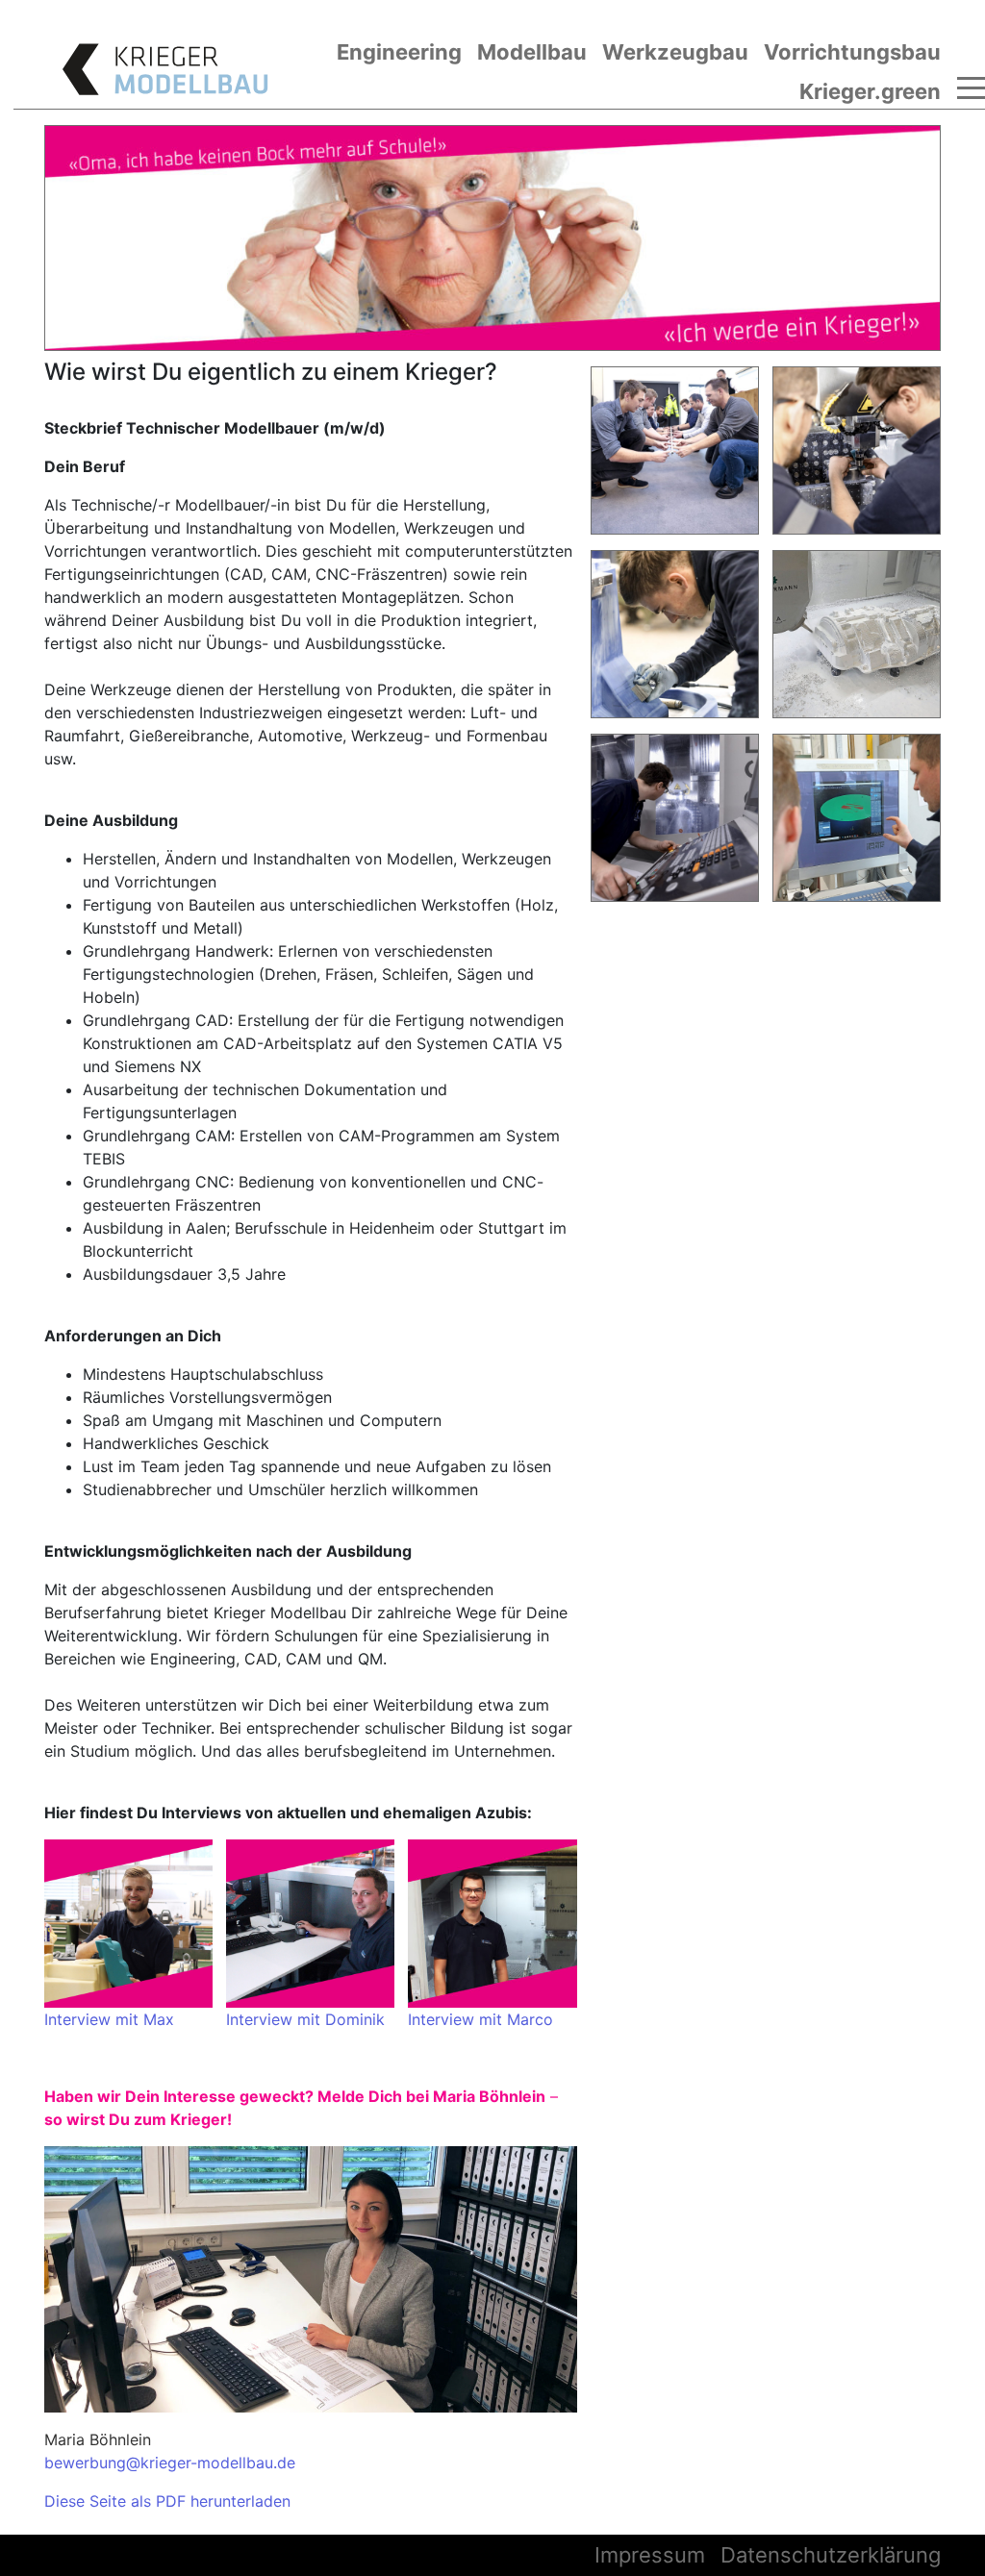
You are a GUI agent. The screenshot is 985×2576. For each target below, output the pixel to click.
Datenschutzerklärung (831, 2555)
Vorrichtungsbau (852, 52)
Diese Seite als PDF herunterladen (167, 2501)
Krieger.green (870, 91)
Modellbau (532, 52)
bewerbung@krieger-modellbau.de (170, 2463)
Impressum (650, 2555)
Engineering (399, 52)
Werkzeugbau (675, 52)
